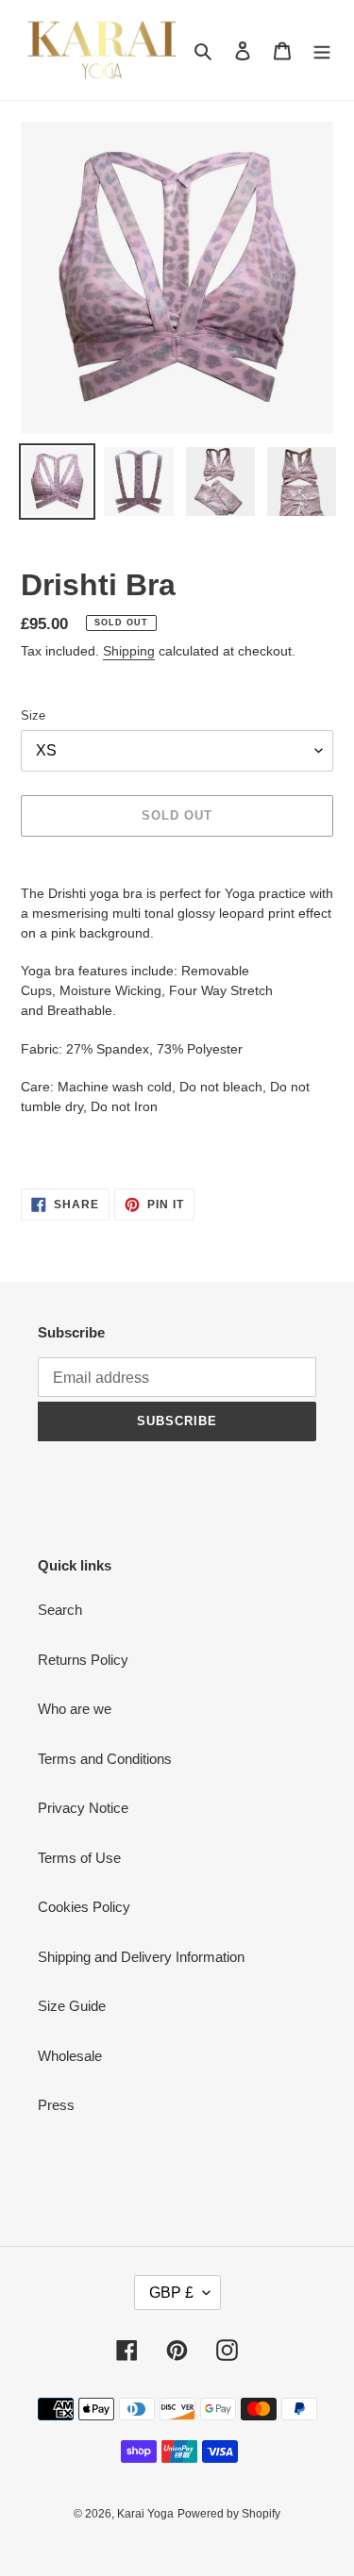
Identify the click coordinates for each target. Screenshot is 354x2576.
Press (56, 2105)
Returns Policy (83, 1660)
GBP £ (171, 2293)
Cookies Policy (84, 1907)
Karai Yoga (145, 2514)
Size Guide (72, 2006)
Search (60, 1610)
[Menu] (322, 50)
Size (33, 715)
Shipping (129, 651)
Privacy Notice (83, 1808)
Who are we (75, 1709)
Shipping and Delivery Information (141, 1957)
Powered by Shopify (229, 2514)
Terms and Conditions (105, 1759)
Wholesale (70, 2056)
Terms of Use (79, 1858)
